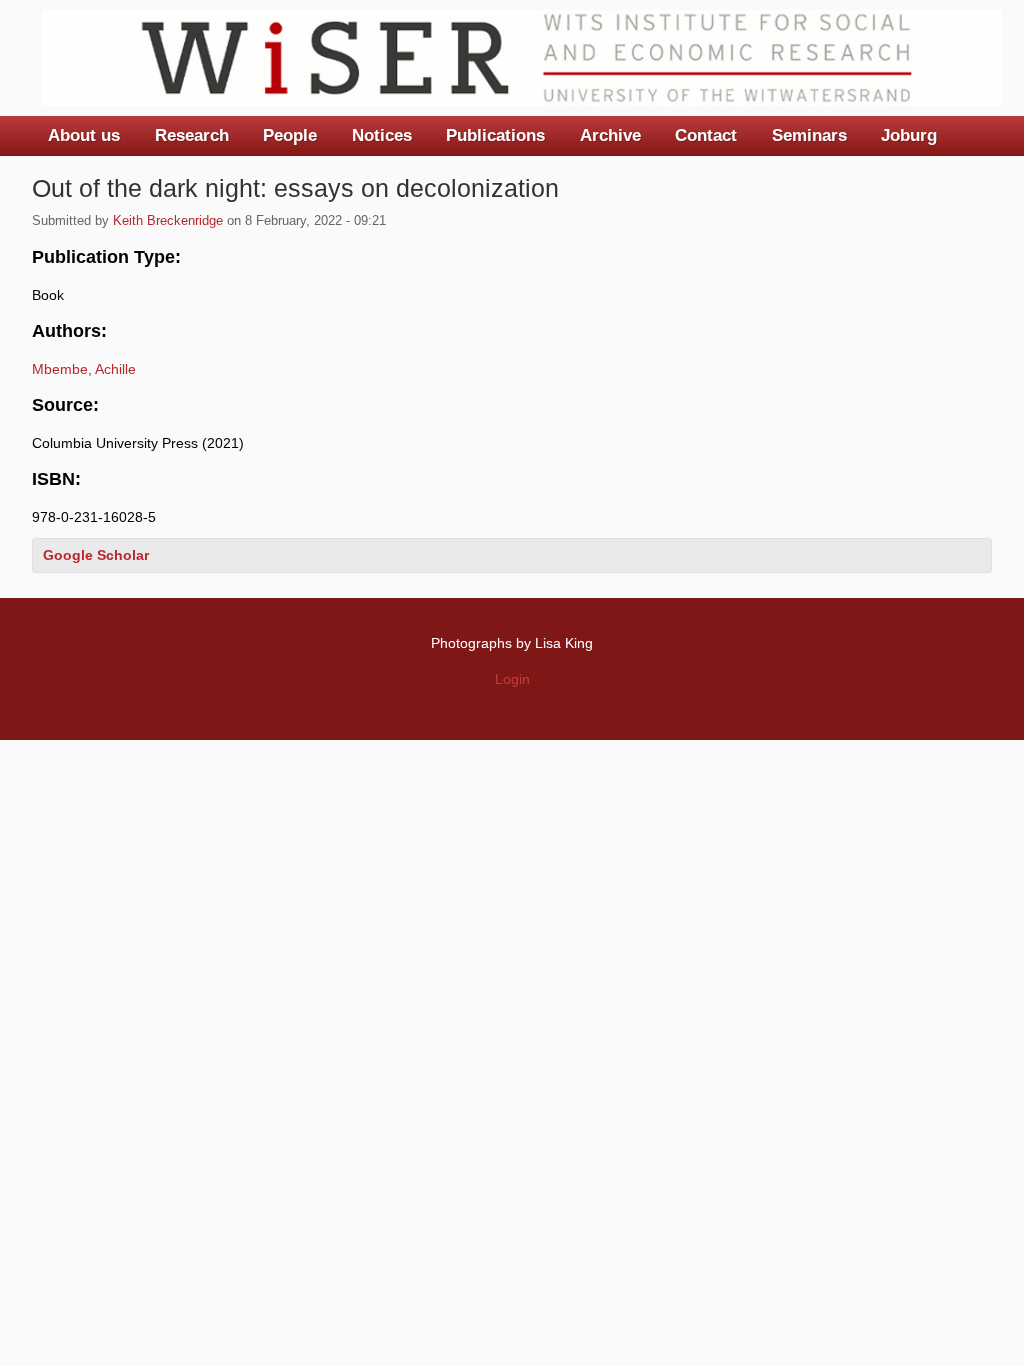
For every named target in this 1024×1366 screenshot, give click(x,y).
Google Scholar (96, 555)
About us (84, 135)
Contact (706, 135)
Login (512, 679)
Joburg (909, 135)
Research (192, 135)
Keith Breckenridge (168, 221)
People (290, 135)
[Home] (522, 58)
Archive (610, 135)
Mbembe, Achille (84, 369)
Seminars (809, 135)
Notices (382, 135)
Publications (495, 135)
